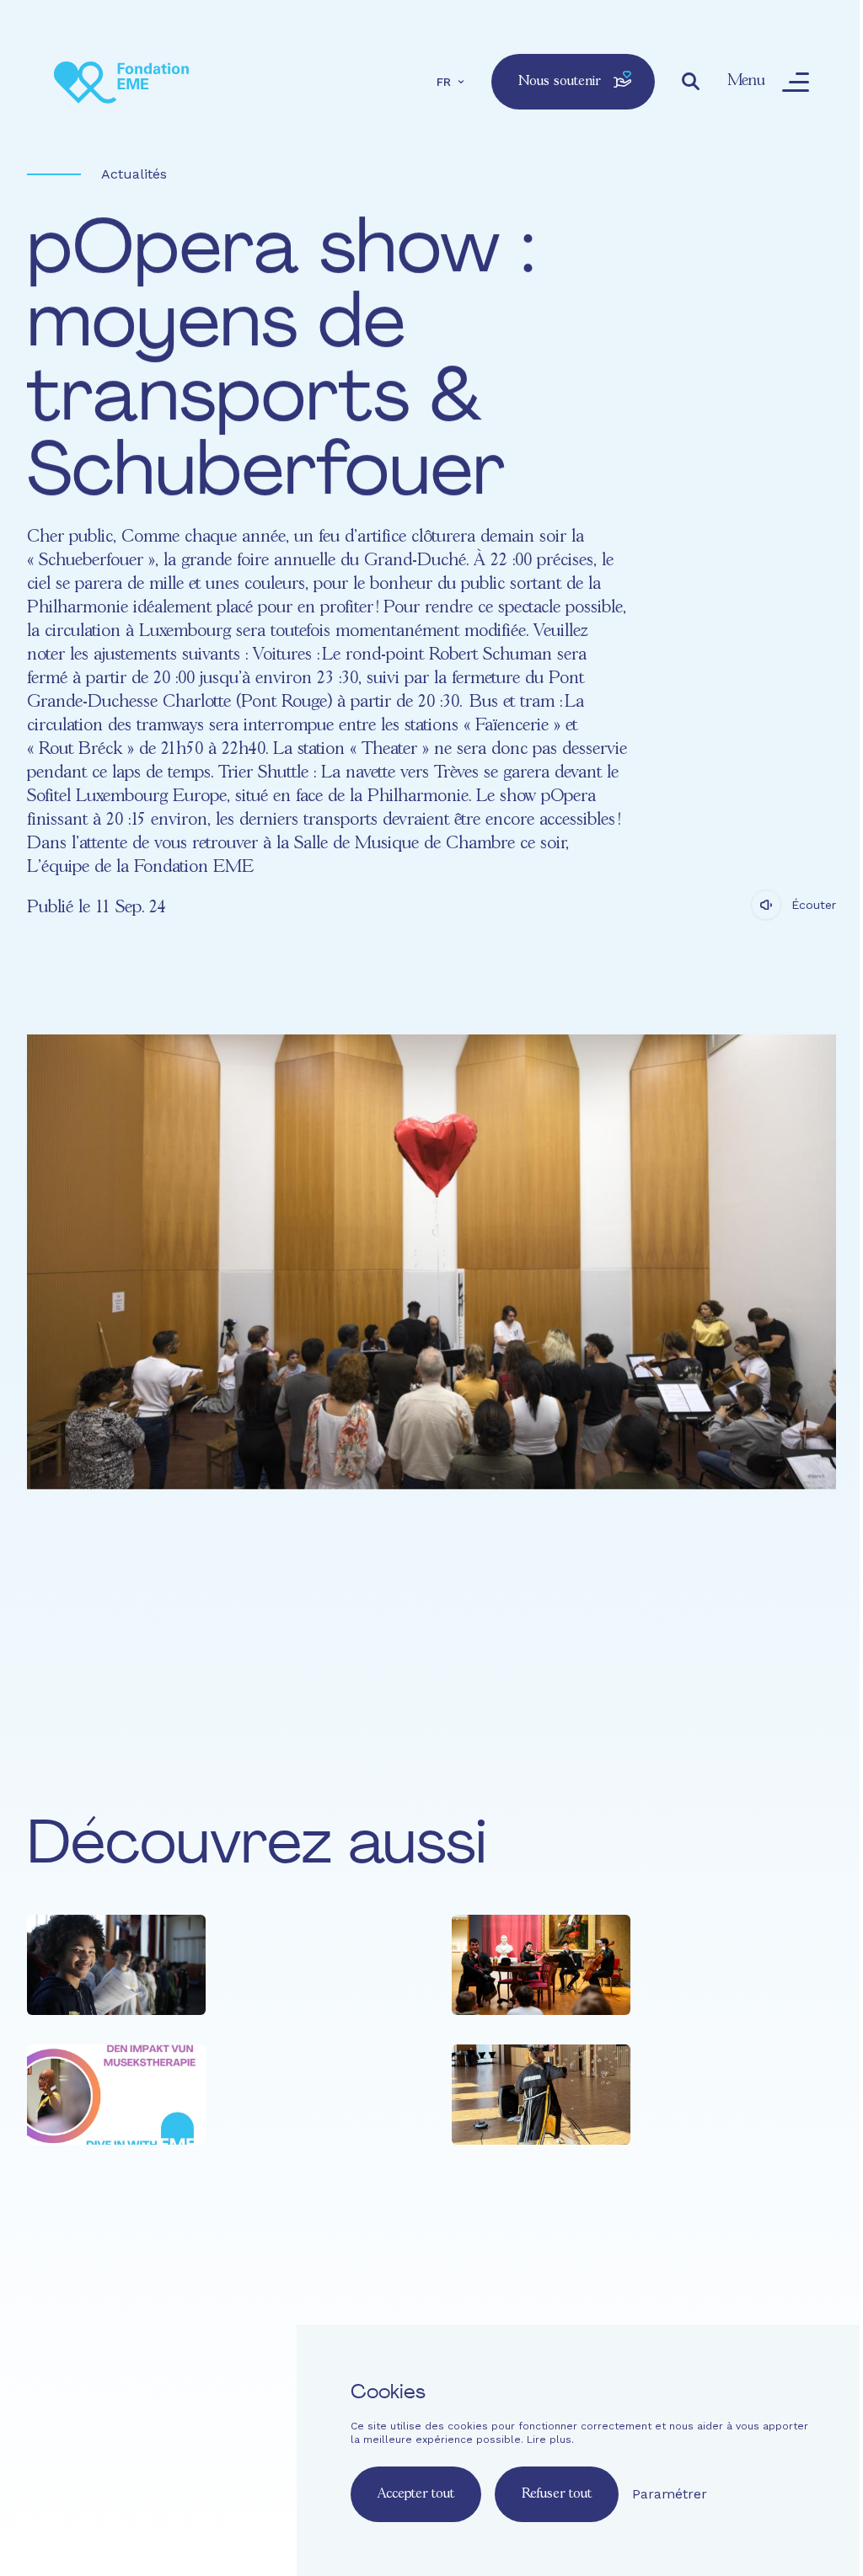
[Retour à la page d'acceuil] (121, 82)
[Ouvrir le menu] (796, 82)
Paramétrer (670, 2494)
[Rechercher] (691, 82)
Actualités (134, 174)
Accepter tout (416, 2494)
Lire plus (549, 2440)
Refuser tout (557, 2494)
